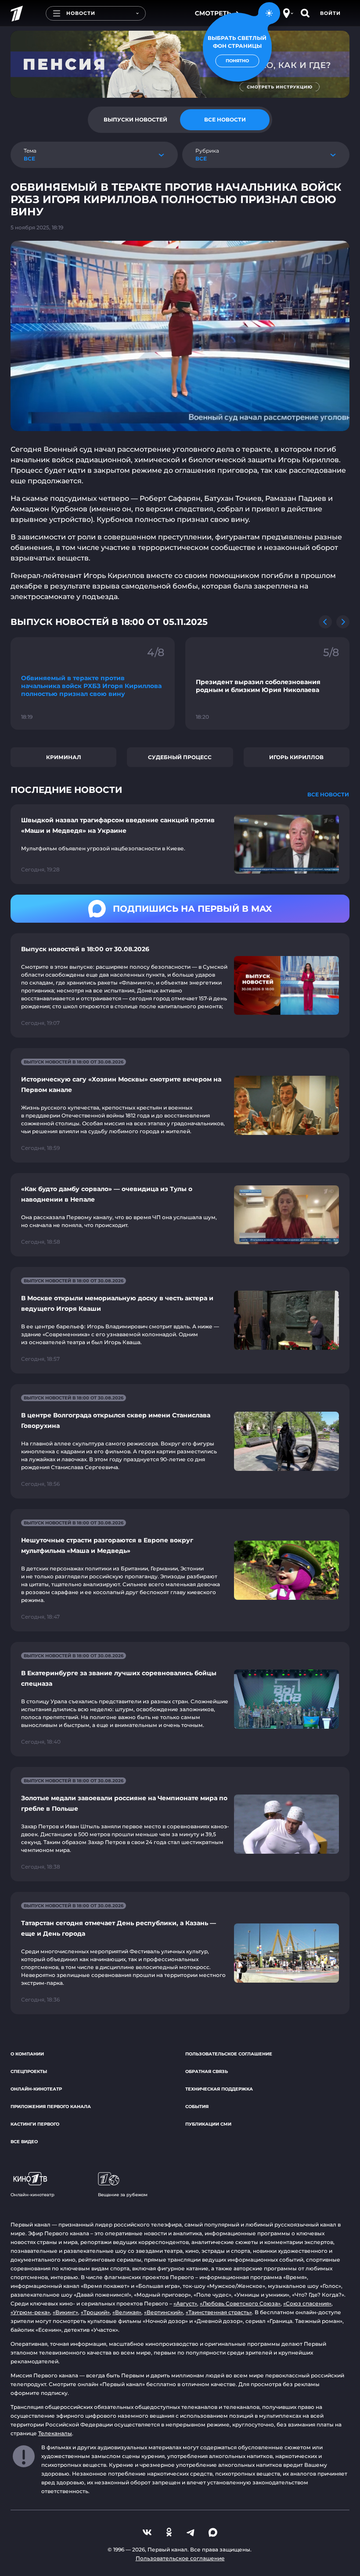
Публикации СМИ (208, 2124)
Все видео (24, 2142)
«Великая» (127, 2312)
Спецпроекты (29, 2071)
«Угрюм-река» (30, 2312)
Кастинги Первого (35, 2124)
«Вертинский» (164, 2312)
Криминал (64, 757)
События (197, 2107)
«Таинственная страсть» (219, 2312)
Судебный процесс (180, 757)
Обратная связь (207, 2071)
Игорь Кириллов (296, 757)
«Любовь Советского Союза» (240, 2303)
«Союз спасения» (307, 2303)
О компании (27, 2054)
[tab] (135, 120)
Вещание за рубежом (123, 2195)
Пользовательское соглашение (229, 2054)
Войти (330, 13)
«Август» (185, 2303)
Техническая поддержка (219, 2089)
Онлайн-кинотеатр (36, 2089)
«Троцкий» (95, 2312)
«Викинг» (65, 2312)
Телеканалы (55, 2433)
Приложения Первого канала (51, 2107)
